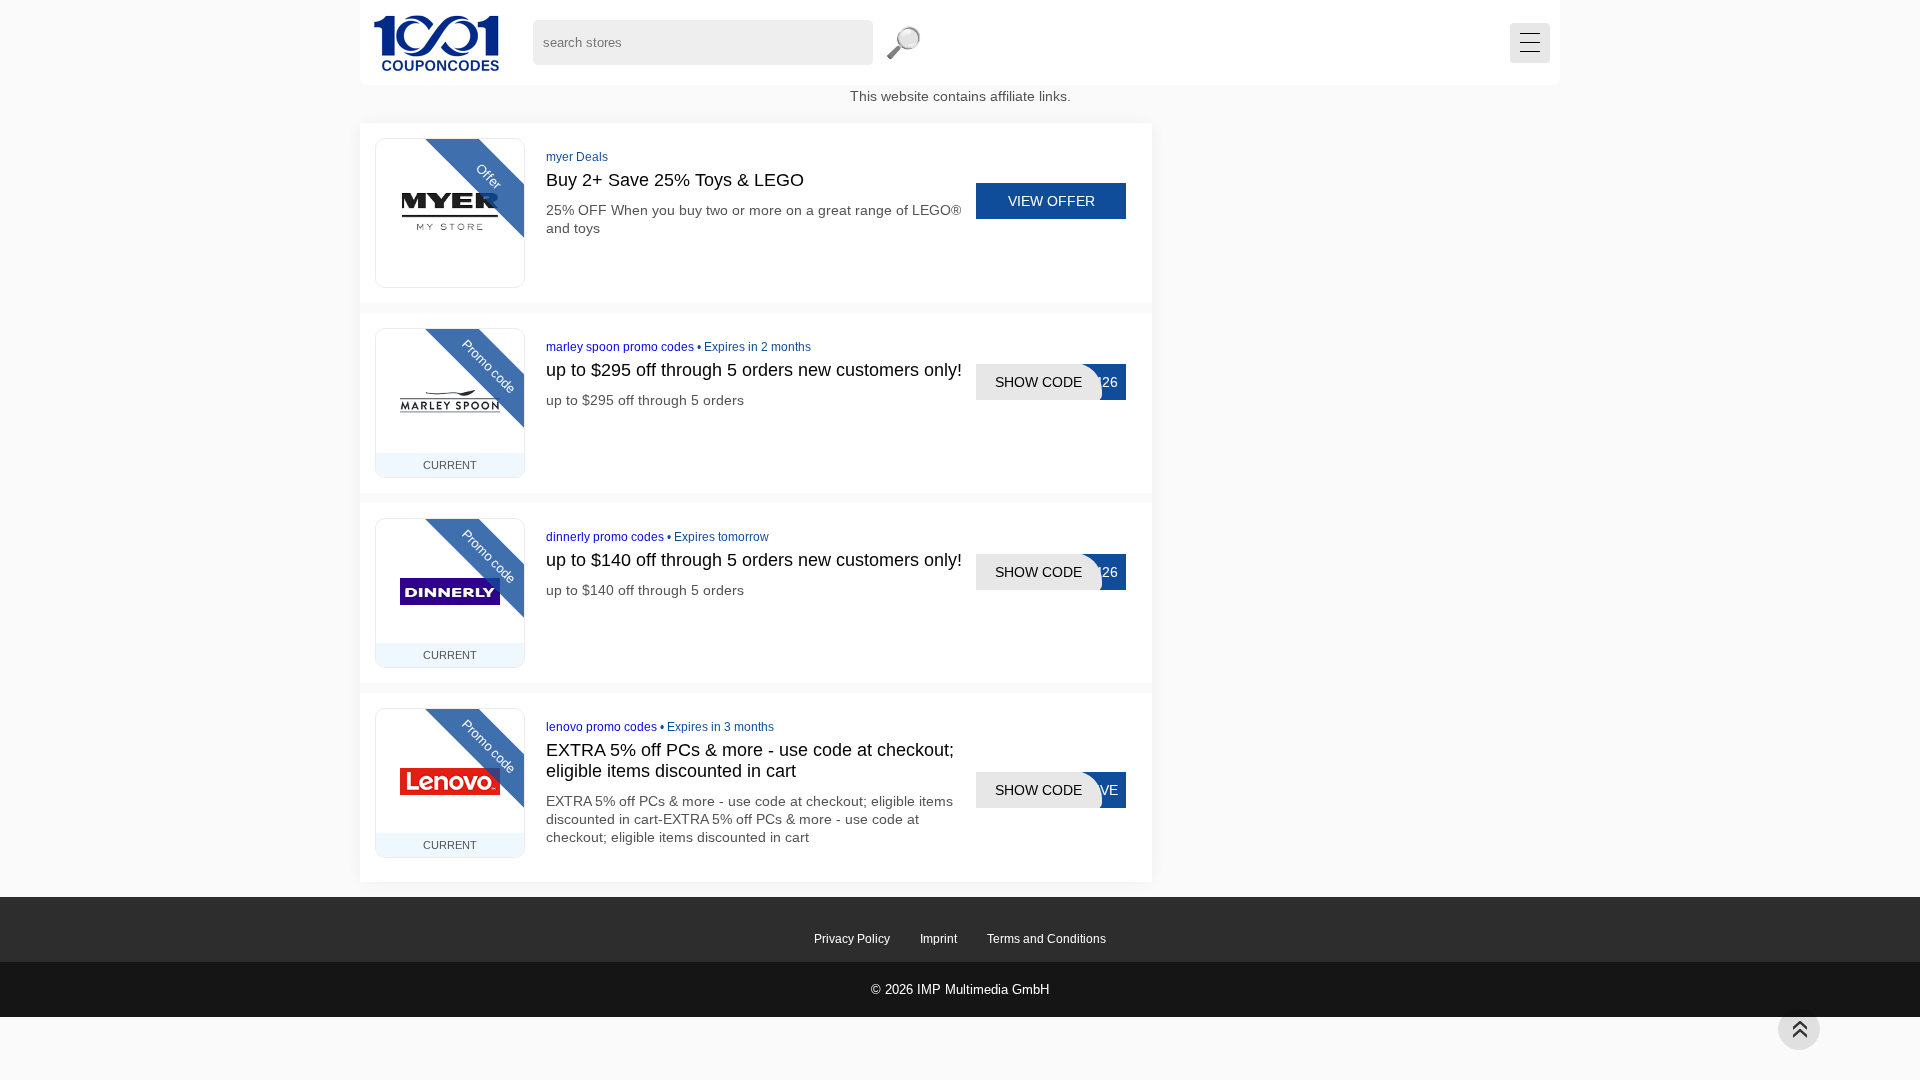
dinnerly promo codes (605, 537)
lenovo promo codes (601, 727)
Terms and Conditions (1046, 939)
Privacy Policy (852, 939)
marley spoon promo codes (620, 347)
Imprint (938, 939)
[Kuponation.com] (436, 42)
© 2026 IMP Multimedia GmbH (960, 989)
